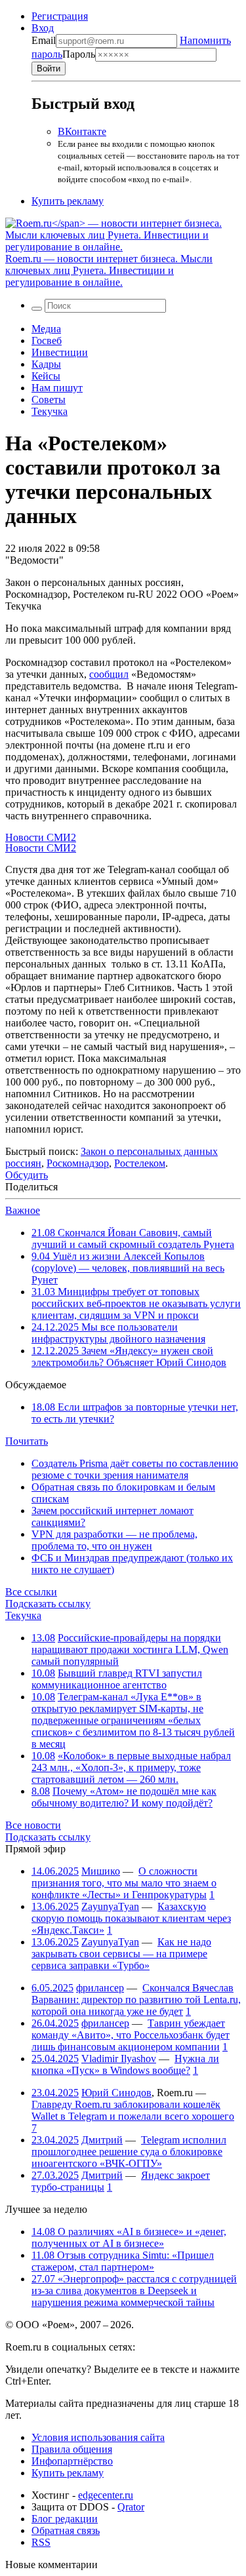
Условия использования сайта (98, 2437)
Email (44, 40)
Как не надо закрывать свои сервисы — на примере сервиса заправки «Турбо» (121, 1954)
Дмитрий (102, 2140)
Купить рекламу (68, 201)
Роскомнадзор (78, 1163)
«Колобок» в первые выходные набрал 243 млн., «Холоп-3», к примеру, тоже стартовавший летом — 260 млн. (131, 1767)
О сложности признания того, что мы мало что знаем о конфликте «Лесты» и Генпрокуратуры (124, 1883)
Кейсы (46, 376)
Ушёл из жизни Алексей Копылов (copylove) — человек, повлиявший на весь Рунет (128, 1268)
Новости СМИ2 (41, 837)
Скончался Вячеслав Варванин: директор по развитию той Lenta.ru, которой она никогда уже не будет (136, 2000)
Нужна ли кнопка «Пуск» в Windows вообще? (125, 2064)
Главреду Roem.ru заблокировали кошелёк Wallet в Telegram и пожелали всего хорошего (133, 2110)
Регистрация (60, 16)
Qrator (131, 2507)
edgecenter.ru (106, 2495)
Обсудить (27, 1175)
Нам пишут (57, 388)
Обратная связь (66, 2530)
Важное (23, 1210)
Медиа (46, 329)
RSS (41, 2542)
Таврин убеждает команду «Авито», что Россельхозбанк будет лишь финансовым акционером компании (131, 2035)
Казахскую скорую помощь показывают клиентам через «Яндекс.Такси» (131, 1918)
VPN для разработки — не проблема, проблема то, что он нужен (114, 1540)
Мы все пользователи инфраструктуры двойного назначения (118, 1333)
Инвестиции (60, 352)
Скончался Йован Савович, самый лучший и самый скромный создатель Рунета (133, 1239)
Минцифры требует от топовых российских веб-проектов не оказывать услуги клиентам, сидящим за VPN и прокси (136, 1303)
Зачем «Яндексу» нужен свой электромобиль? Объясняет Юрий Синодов (129, 1356)
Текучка (50, 411)
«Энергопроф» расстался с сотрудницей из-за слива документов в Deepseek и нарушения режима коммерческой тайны (134, 2291)
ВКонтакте (82, 131)
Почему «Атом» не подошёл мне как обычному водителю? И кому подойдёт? (124, 1797)
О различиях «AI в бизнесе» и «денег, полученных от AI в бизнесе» (129, 2237)
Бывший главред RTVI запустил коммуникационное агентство (117, 1679)
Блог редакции (65, 2519)
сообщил (109, 674)
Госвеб (47, 341)
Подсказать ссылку (48, 1604)
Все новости (33, 1825)
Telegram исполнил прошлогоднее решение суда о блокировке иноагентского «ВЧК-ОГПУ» (129, 2152)
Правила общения (72, 2449)
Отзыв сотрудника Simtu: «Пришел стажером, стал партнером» (123, 2261)
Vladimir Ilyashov (119, 2059)
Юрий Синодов (116, 2093)
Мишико (101, 1871)
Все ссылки (31, 1592)
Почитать (27, 1441)
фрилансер (100, 1988)
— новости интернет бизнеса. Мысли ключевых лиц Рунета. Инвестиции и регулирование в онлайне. (109, 270)
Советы (49, 400)
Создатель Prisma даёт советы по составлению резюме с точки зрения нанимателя (135, 1469)
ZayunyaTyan (110, 1906)
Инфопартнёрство (72, 2461)
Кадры (46, 364)
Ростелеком (140, 1163)
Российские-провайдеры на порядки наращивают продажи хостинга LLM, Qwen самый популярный (130, 1649)
